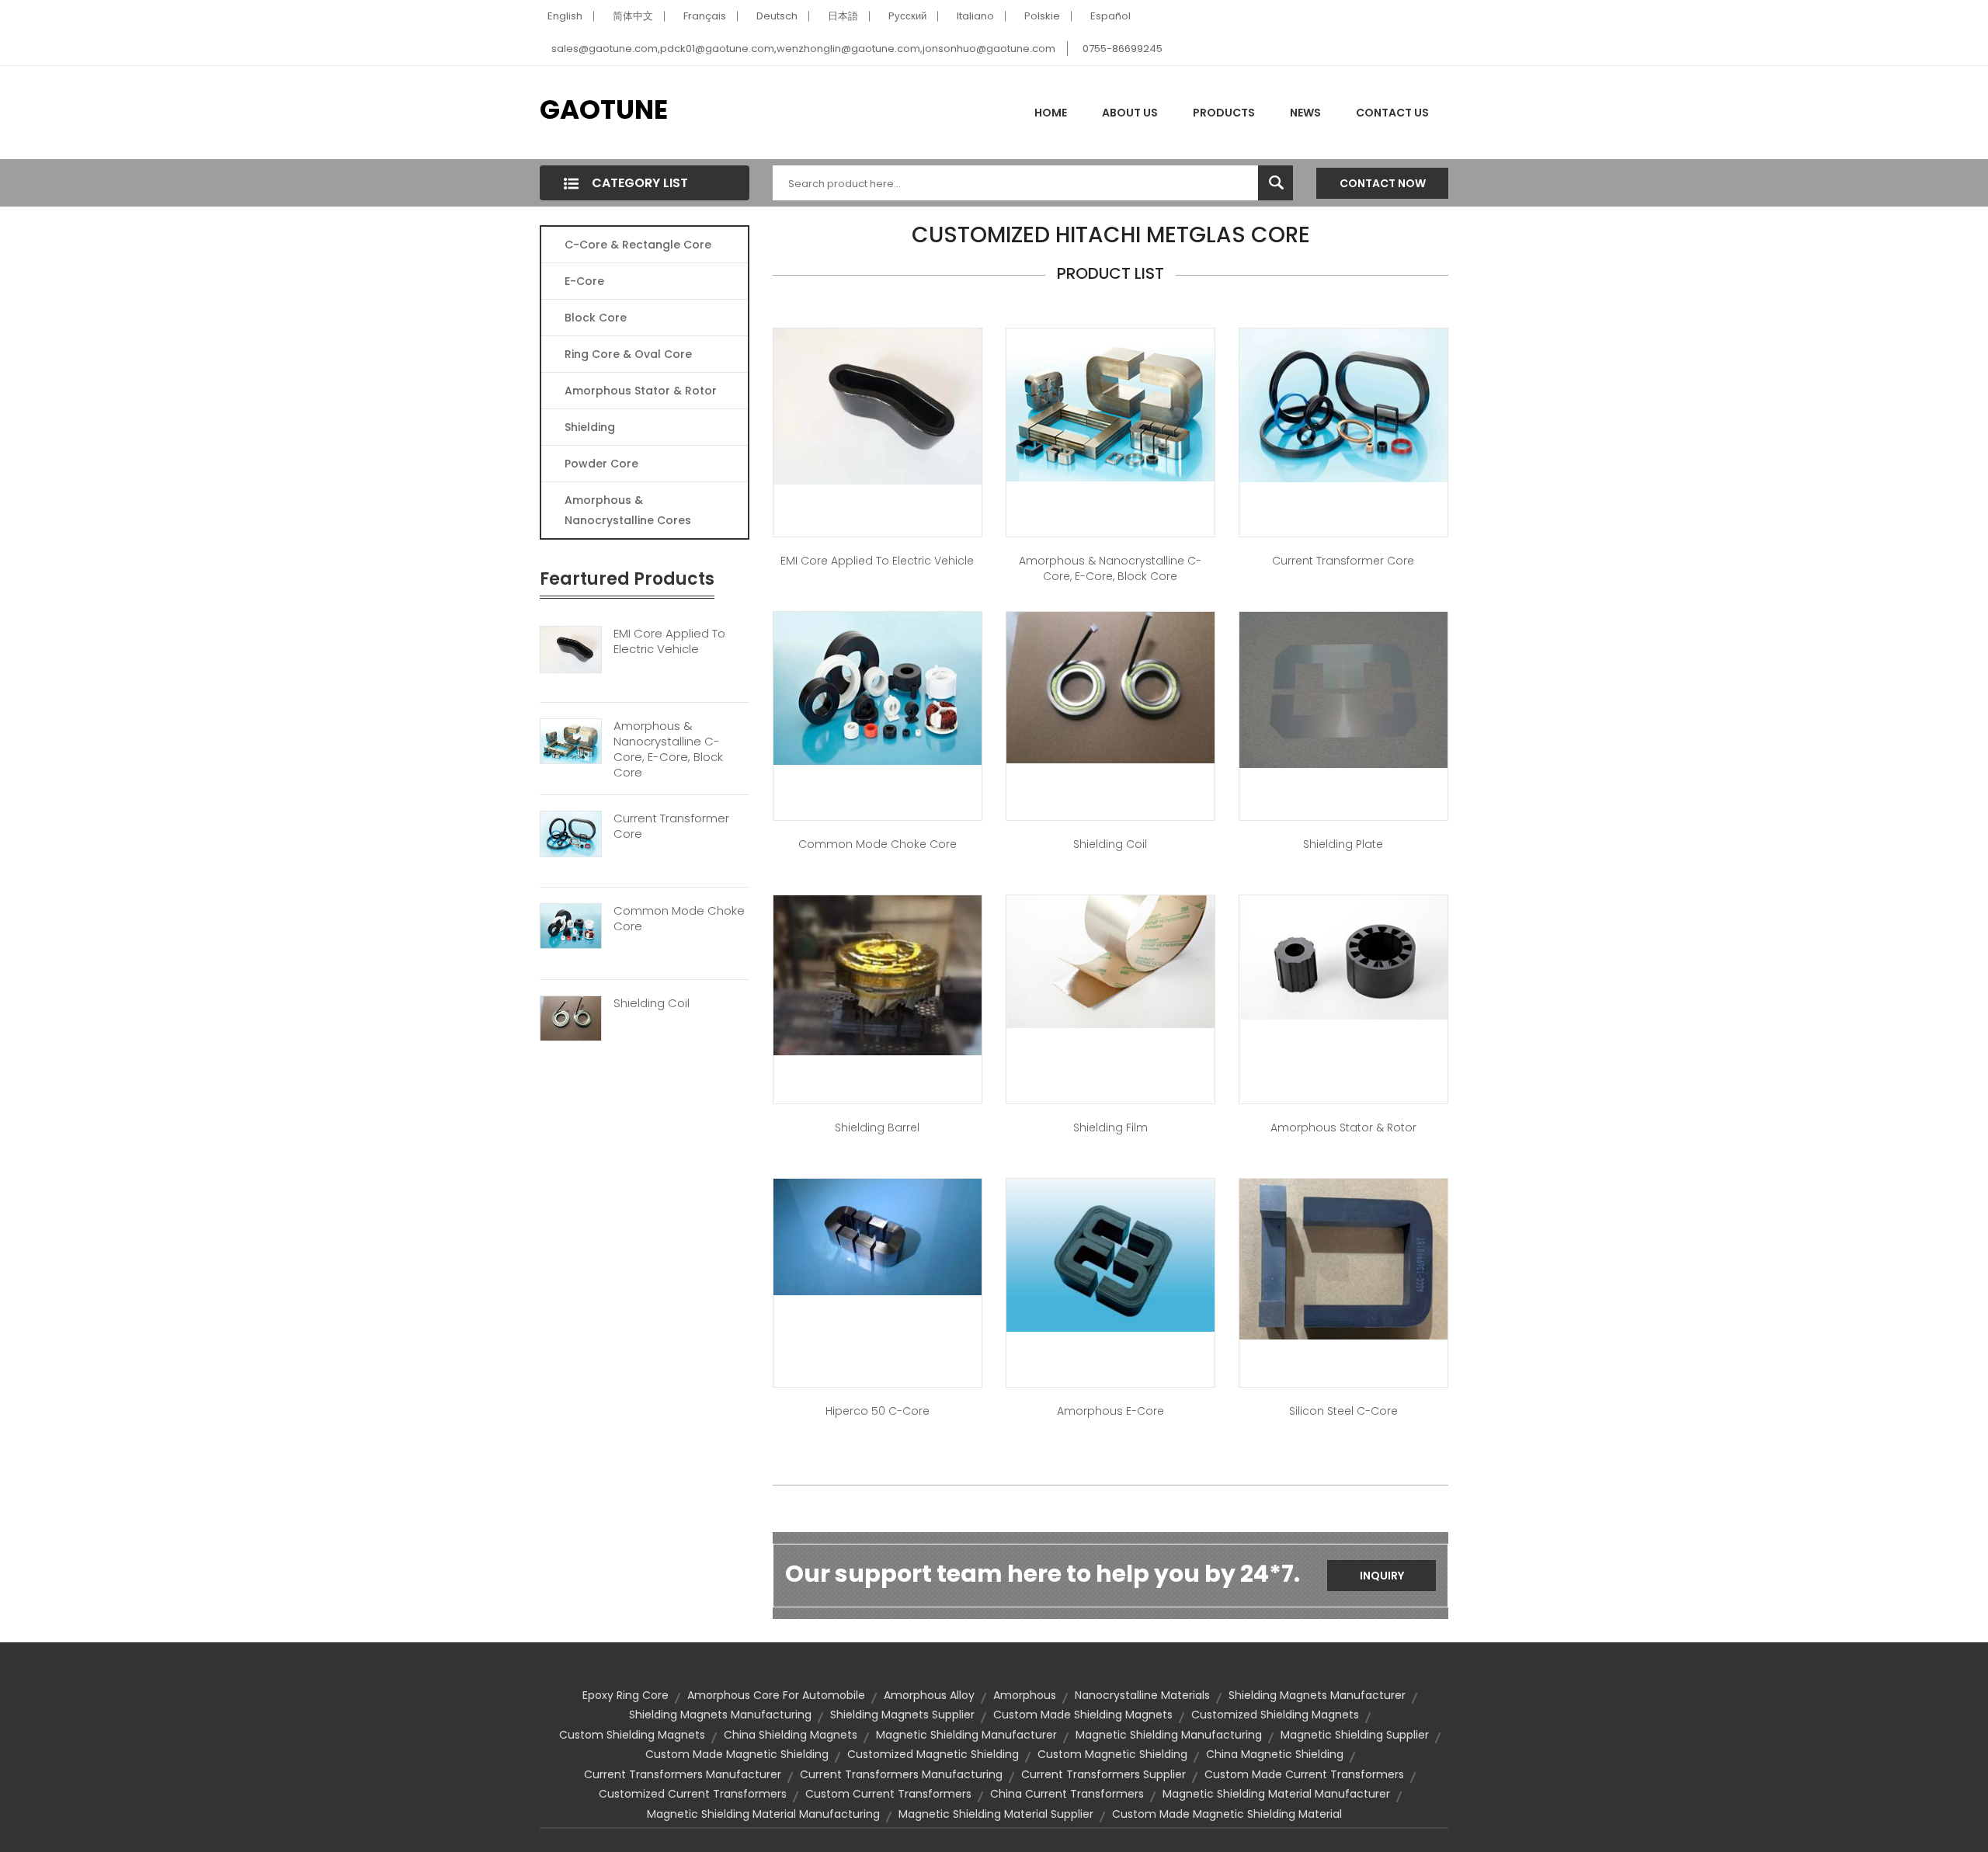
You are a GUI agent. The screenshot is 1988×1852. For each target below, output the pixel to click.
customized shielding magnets (1275, 1715)
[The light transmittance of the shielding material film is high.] (1110, 961)
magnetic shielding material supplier (996, 1814)
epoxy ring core (626, 1695)
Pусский (907, 16)
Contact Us (1392, 113)
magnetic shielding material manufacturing (763, 1814)
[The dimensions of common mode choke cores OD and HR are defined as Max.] (878, 687)
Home (1051, 113)
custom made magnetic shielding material (1227, 1814)
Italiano (975, 16)
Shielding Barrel (877, 1128)
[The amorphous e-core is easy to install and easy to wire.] (1110, 1254)
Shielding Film (1110, 1128)
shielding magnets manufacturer (1317, 1695)
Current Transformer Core (671, 826)
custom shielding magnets (632, 1735)
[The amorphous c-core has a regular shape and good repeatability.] (878, 1235)
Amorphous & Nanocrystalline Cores (628, 510)
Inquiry (1382, 1576)
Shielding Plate (1343, 844)
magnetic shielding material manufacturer (1276, 1794)
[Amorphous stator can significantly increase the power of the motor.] (1343, 957)
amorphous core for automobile (776, 1695)
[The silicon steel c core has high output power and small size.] (1343, 1258)
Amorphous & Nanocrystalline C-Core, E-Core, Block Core (668, 749)
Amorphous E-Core (1110, 1411)
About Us (1130, 113)
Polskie (1042, 16)
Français (705, 16)
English (565, 16)
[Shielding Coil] (571, 1017)
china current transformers (1067, 1794)
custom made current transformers (1304, 1774)
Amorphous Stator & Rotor (641, 391)
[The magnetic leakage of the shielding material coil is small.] (1110, 686)
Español (1110, 16)
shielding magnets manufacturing (720, 1715)
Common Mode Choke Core (679, 919)
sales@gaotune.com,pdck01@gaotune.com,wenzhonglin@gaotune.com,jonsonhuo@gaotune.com (803, 49)
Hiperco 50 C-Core (878, 1411)
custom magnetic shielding (1112, 1754)
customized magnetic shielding (933, 1754)
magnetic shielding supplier (1355, 1735)
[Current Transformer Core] (571, 833)
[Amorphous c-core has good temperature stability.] (1110, 404)
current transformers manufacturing (901, 1774)
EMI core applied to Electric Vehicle (877, 561)
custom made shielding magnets (1083, 1715)
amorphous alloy (929, 1695)
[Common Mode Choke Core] (571, 926)
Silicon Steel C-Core (1343, 1411)
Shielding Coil (652, 1003)
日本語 (843, 16)
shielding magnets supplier (902, 1715)
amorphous (1025, 1695)
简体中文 (633, 16)
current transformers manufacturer (683, 1774)
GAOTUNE (604, 109)
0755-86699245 (1123, 49)
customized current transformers (693, 1794)
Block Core (597, 318)
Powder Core (601, 464)
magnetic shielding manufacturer (966, 1735)
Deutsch (777, 16)
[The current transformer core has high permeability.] (1343, 405)
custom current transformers (888, 1794)
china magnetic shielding (1275, 1754)
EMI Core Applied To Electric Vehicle (669, 641)
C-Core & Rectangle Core (638, 245)
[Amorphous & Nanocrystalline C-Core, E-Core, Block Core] (571, 741)
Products (1224, 113)
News (1305, 113)
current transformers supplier (1103, 1774)
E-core (584, 281)
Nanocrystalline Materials (1142, 1695)
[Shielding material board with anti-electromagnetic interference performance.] (1343, 689)
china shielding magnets (791, 1735)
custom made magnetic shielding (737, 1754)
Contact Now (1383, 183)
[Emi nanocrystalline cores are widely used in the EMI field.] (878, 405)
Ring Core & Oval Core (628, 354)
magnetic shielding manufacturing (1169, 1735)
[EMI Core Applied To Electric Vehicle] (571, 648)
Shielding (590, 427)
